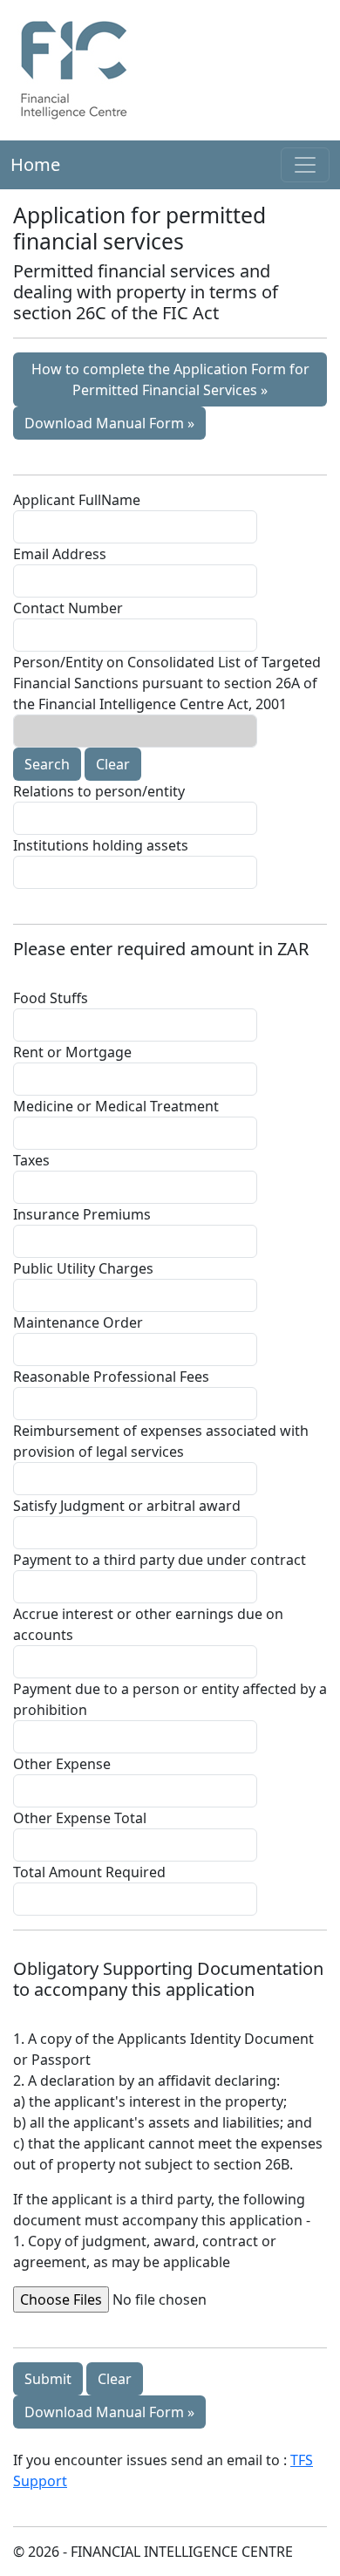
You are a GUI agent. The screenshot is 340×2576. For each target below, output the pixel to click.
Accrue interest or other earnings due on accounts (148, 1624)
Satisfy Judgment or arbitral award (127, 1506)
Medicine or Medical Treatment (116, 1106)
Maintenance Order (78, 1322)
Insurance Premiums (82, 1214)
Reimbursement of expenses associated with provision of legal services (161, 1441)
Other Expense (62, 1764)
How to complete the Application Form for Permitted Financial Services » (170, 379)
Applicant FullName (77, 500)
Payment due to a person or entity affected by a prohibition (170, 1699)
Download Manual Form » (109, 423)
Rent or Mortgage (72, 1052)
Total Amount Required (89, 1872)
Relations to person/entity (99, 791)
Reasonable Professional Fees (111, 1377)
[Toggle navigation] (305, 165)
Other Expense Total (80, 1818)
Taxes (31, 1160)
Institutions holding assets (101, 845)
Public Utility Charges (83, 1268)
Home (35, 164)
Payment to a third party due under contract (160, 1560)
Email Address (60, 554)
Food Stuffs (51, 998)
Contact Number (68, 608)
